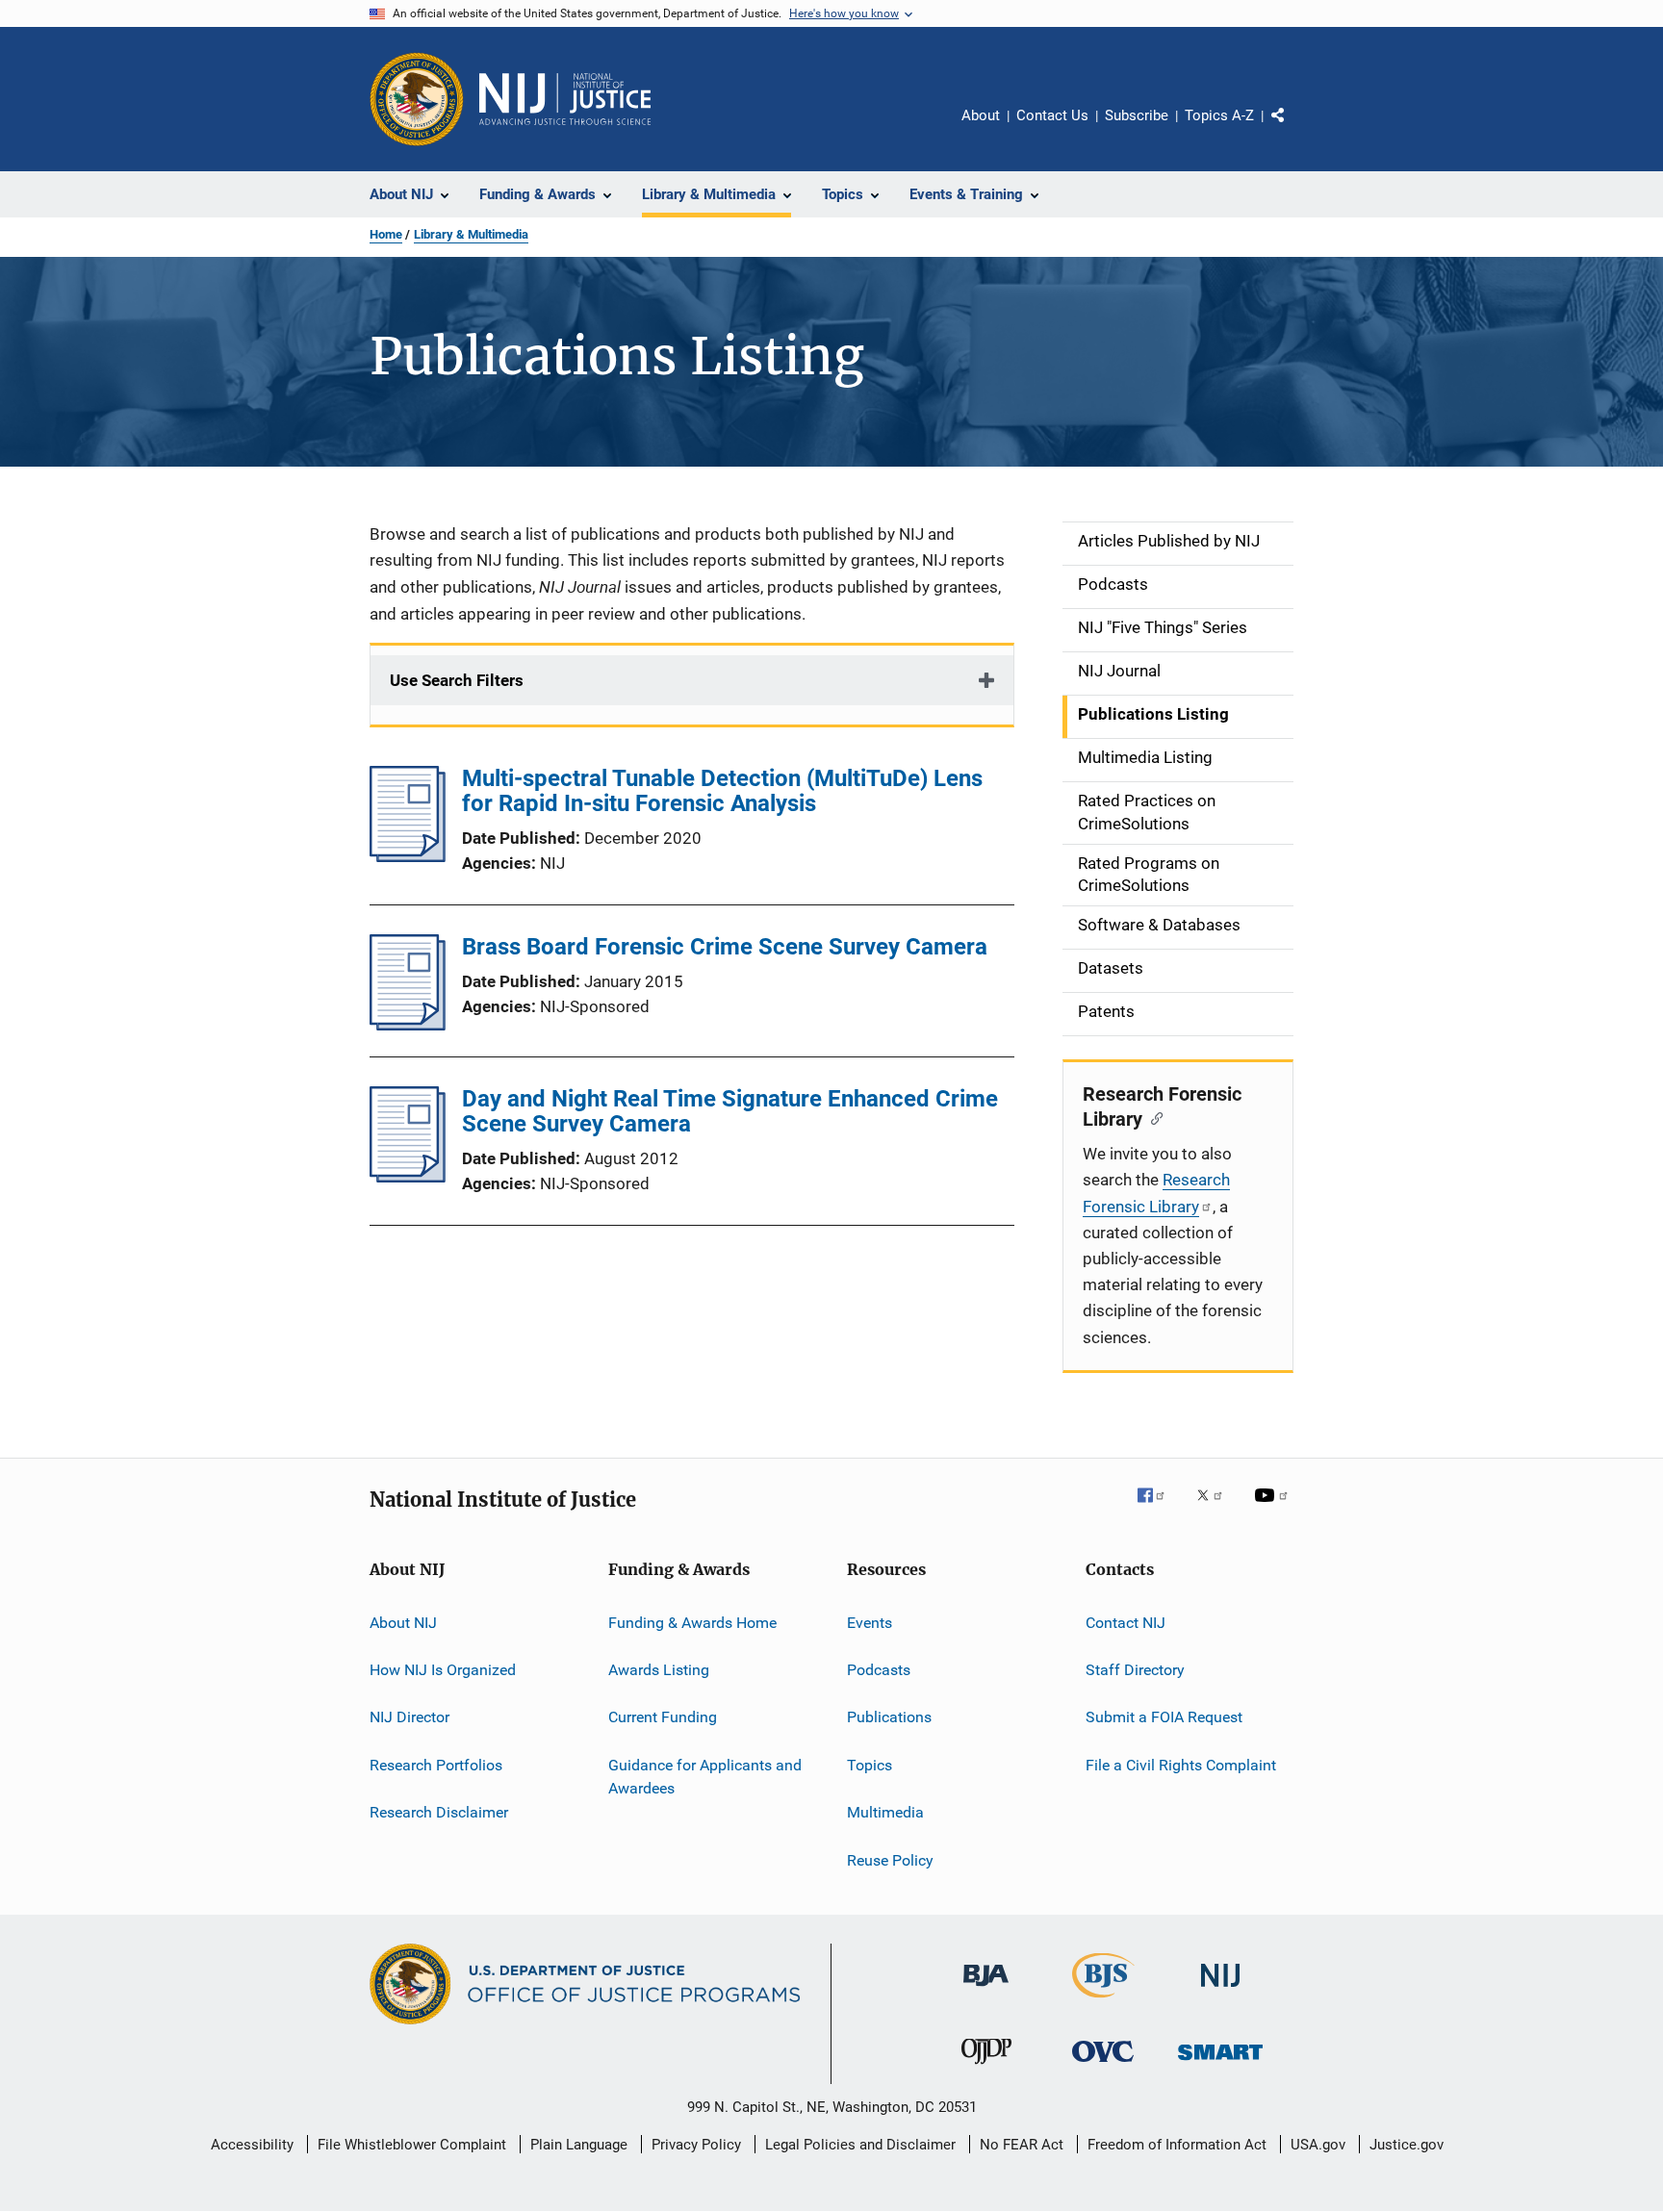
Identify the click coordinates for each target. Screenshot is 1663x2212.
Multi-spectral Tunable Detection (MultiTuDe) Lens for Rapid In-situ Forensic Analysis (722, 791)
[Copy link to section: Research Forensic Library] (1152, 1117)
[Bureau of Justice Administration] (986, 1990)
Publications (889, 1717)
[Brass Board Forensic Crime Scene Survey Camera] (408, 1025)
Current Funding (663, 1717)
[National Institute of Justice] (1220, 1990)
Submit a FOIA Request (1164, 1717)
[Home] (565, 99)
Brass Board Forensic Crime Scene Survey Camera (725, 947)
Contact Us (1052, 115)
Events (870, 1623)
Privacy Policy (696, 2145)
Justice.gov (1407, 2145)
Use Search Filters (457, 680)
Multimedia (885, 1812)
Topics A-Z (1219, 115)
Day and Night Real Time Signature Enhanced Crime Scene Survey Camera (730, 1111)
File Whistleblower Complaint (412, 2145)
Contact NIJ (1126, 1623)
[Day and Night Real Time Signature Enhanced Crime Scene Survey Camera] (408, 1177)
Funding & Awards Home (692, 1623)
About (981, 115)
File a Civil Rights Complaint (1181, 1765)
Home (386, 234)
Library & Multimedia (471, 234)
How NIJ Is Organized (443, 1670)
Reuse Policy (890, 1859)
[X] (1216, 1509)
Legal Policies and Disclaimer (860, 2145)
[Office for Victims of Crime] (1103, 2065)
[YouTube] (1274, 1509)
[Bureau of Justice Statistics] (1103, 2001)
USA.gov (1318, 2145)
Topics (870, 1765)
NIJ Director (409, 1717)
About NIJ (403, 1623)
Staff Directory (1135, 1670)
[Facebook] (1159, 1509)
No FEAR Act (1022, 2145)
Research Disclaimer (439, 1812)
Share (1293, 129)
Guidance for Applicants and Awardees (705, 1777)
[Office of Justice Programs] (417, 99)
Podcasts (879, 1670)
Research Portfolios (436, 1765)
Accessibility (252, 2145)
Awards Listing (659, 1670)
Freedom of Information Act (1177, 2145)
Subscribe (1137, 115)
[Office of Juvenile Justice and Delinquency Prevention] (986, 2068)
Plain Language (579, 2145)
